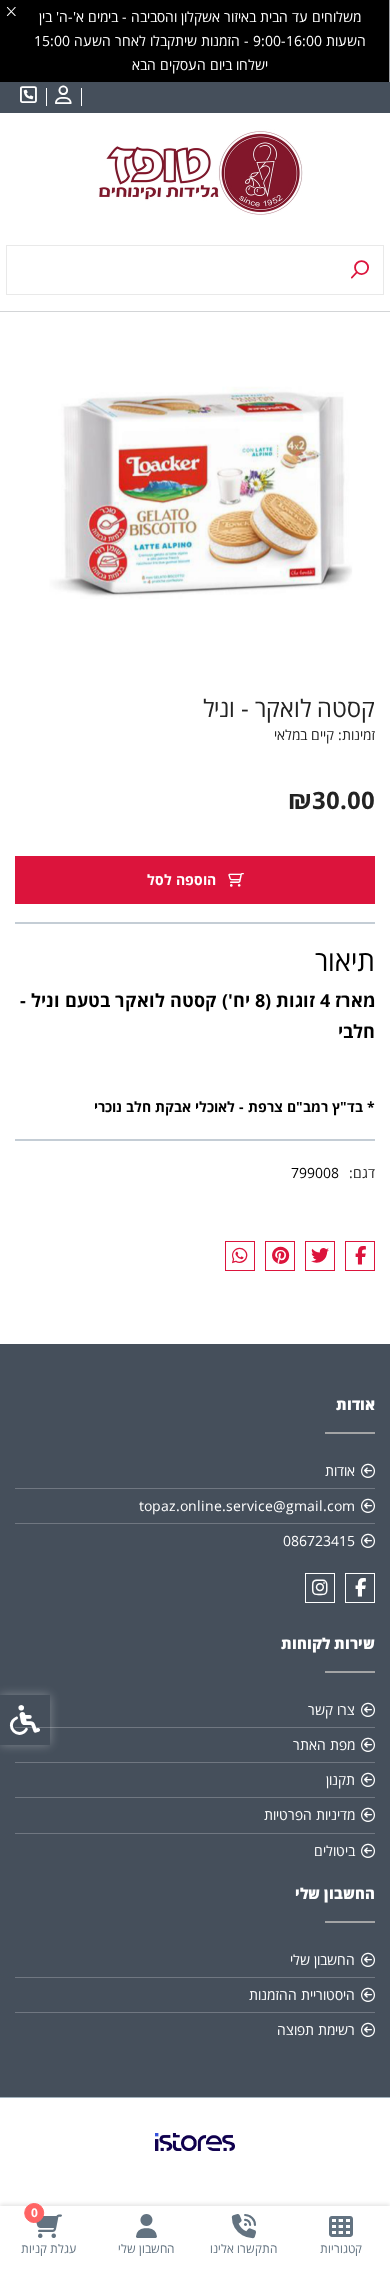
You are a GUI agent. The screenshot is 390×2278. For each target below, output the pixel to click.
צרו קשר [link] (331, 1709)
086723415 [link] (319, 1540)
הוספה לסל (183, 879)
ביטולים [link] (334, 1850)
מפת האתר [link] (324, 1744)
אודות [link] (340, 1470)
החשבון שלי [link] (322, 1959)
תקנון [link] (340, 1779)
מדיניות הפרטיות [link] (309, 1814)
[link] (342, 2234)
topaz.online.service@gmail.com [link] (247, 1505)
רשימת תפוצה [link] (316, 2029)
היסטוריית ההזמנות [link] (302, 1994)
